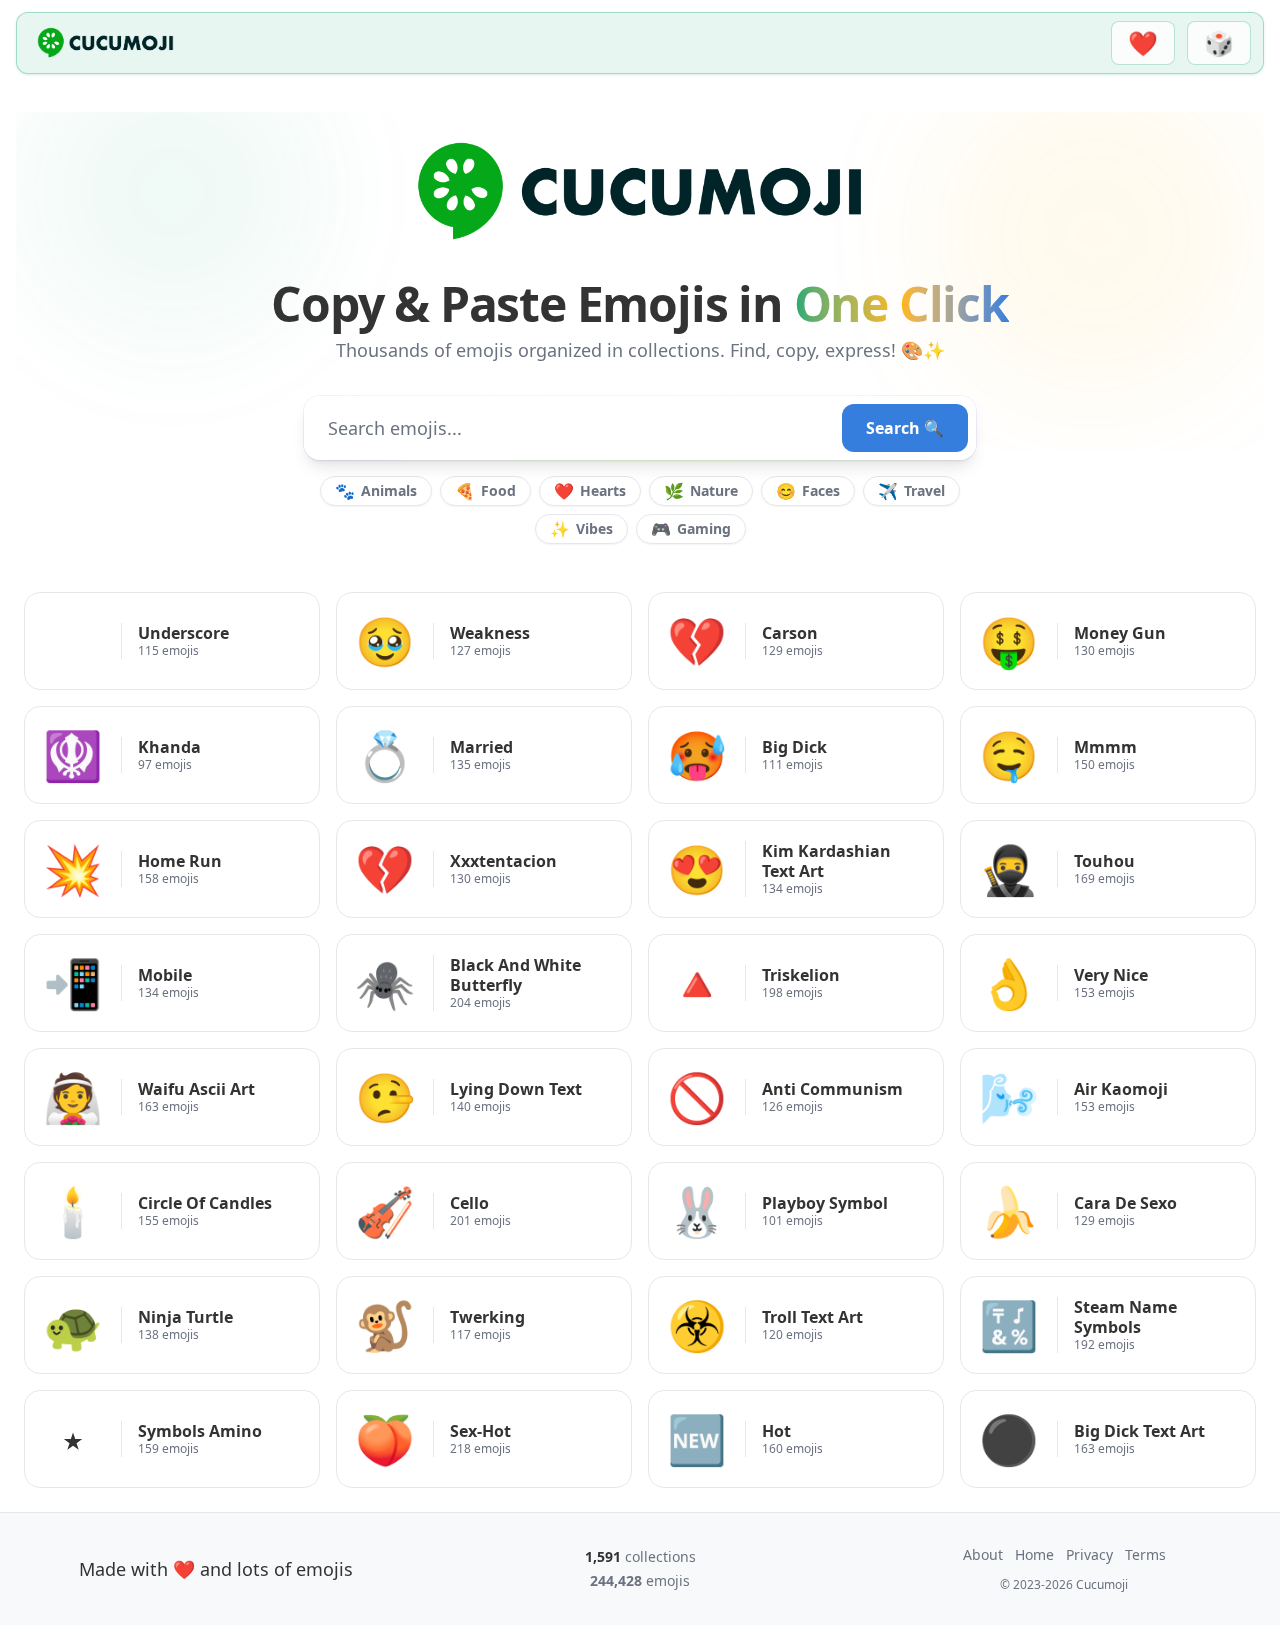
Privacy (1089, 1554)
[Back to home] (105, 43)
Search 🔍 (905, 428)
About (983, 1554)
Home (1034, 1554)
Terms (1145, 1554)
